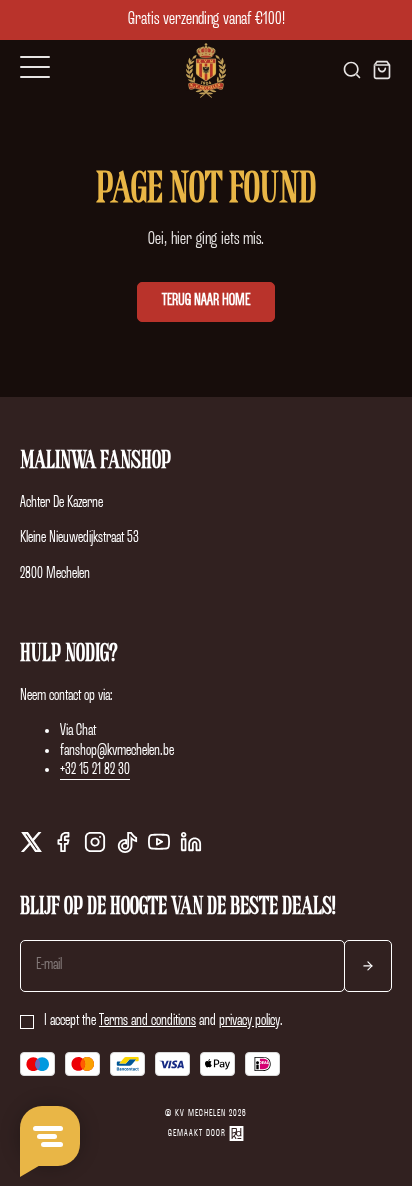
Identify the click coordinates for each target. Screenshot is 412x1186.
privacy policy (249, 1021)
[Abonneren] (368, 965)
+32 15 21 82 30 (95, 770)
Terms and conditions (147, 1021)
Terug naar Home (206, 301)
